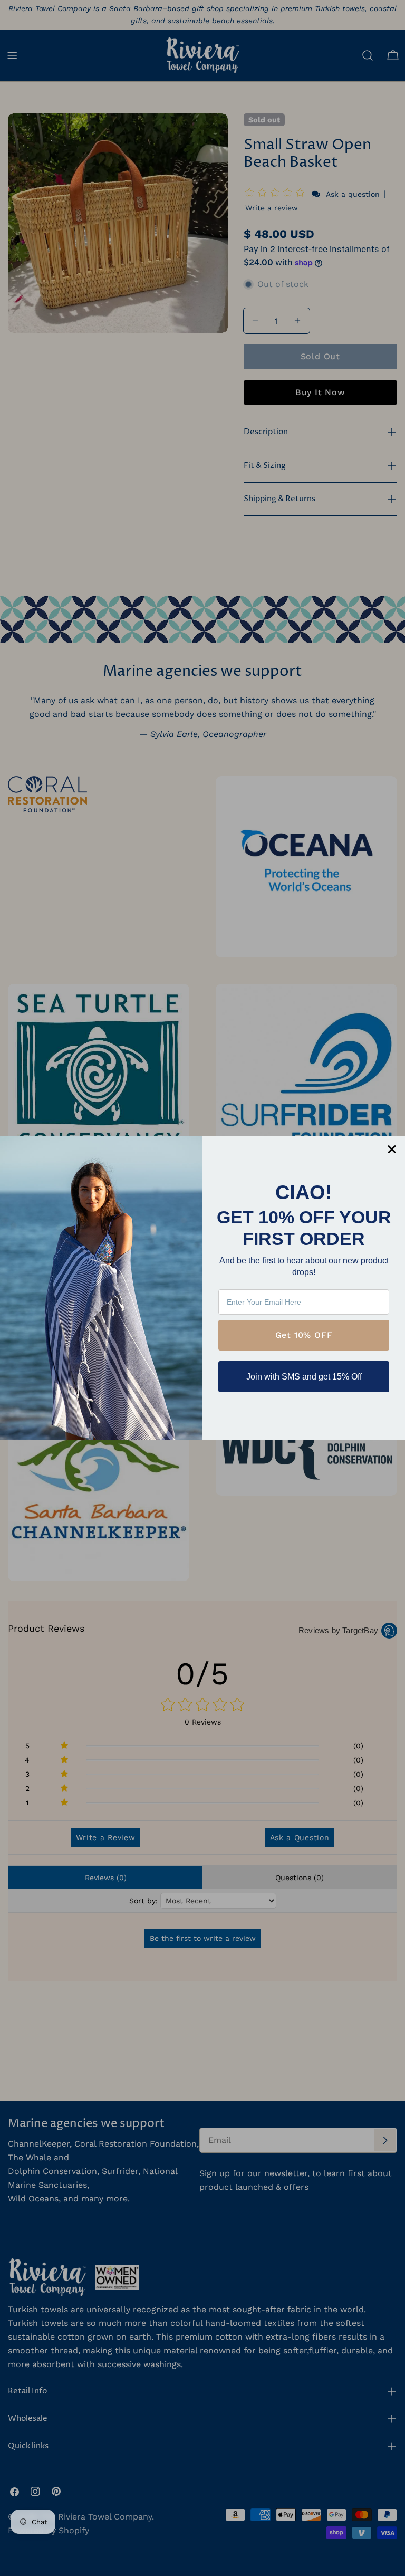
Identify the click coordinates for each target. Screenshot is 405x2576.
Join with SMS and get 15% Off (304, 1377)
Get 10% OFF (304, 1335)
